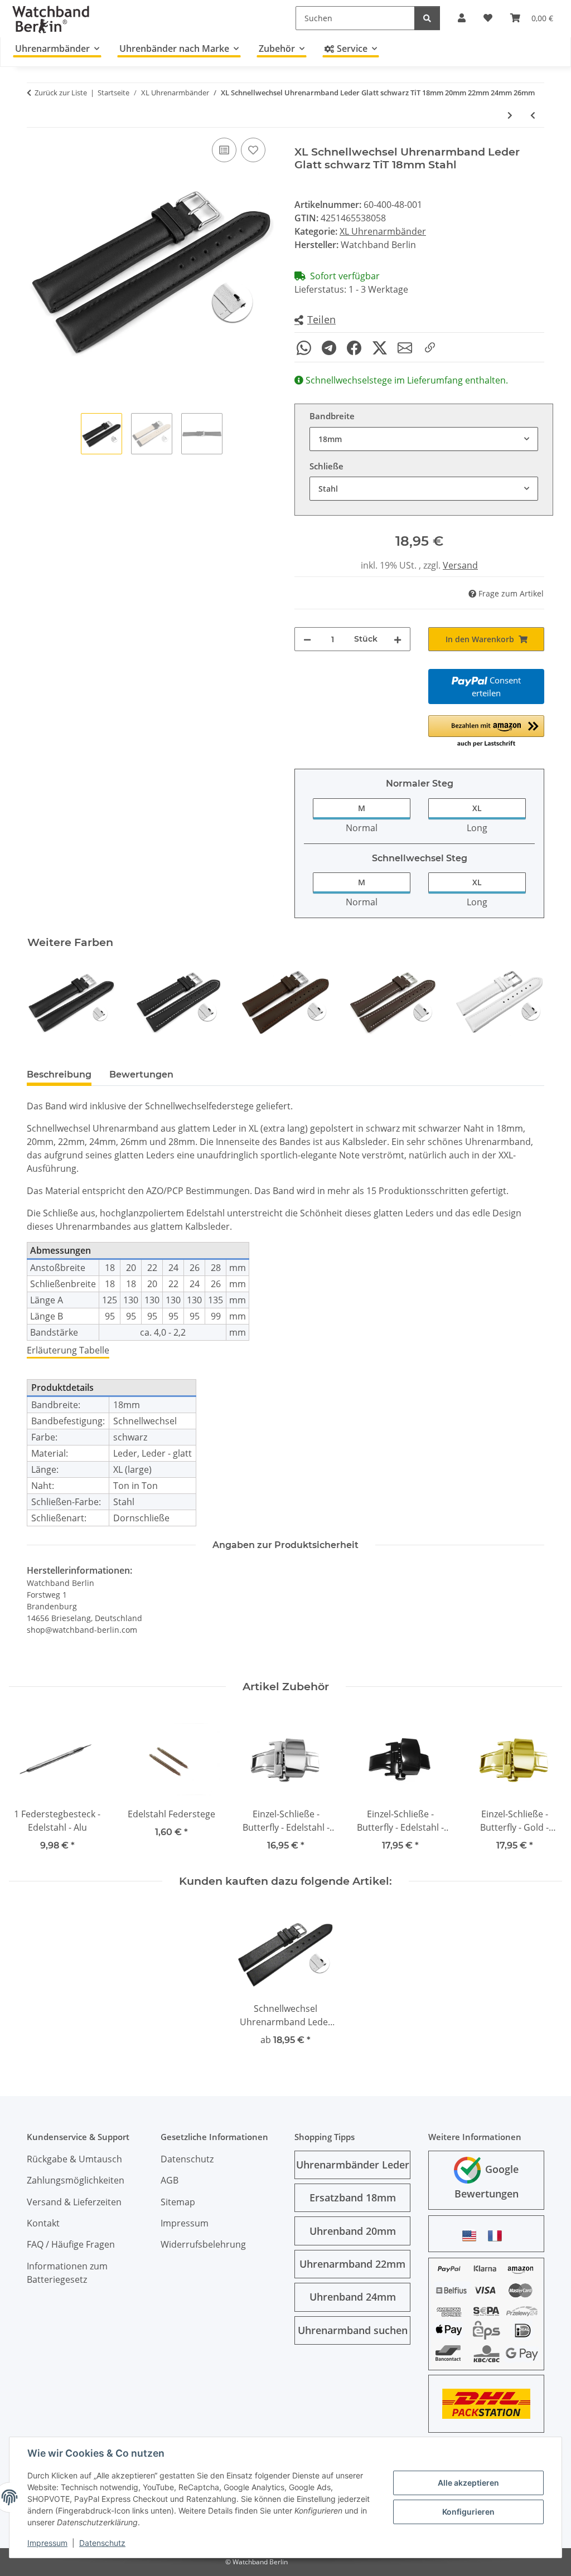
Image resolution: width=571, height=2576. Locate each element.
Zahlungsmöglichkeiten (76, 2180)
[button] (315, 320)
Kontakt (43, 2223)
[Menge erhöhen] (398, 639)
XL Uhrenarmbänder (383, 231)
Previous (45, 1002)
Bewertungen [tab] (141, 1074)
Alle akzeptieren (468, 2483)
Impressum (47, 2543)
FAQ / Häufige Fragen (71, 2244)
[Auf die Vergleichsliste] (224, 150)
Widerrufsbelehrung (203, 2244)
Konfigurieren (468, 2512)
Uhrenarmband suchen (353, 2330)
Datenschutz (102, 2543)
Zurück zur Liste (61, 93)
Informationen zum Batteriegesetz (67, 2273)
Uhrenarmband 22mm (352, 2264)
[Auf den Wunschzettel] (253, 150)
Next (526, 1002)
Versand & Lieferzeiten (74, 2202)
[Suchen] (427, 18)
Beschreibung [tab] (59, 1074)
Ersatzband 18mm (353, 2197)
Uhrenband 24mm (353, 2297)
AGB (170, 2180)
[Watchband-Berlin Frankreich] (498, 2236)
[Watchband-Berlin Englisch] (472, 2236)
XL (477, 808)
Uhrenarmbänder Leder (353, 2165)
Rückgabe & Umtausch (74, 2159)
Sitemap (178, 2202)
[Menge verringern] (307, 639)
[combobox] (424, 439)
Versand (460, 565)
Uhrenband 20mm (353, 2231)
